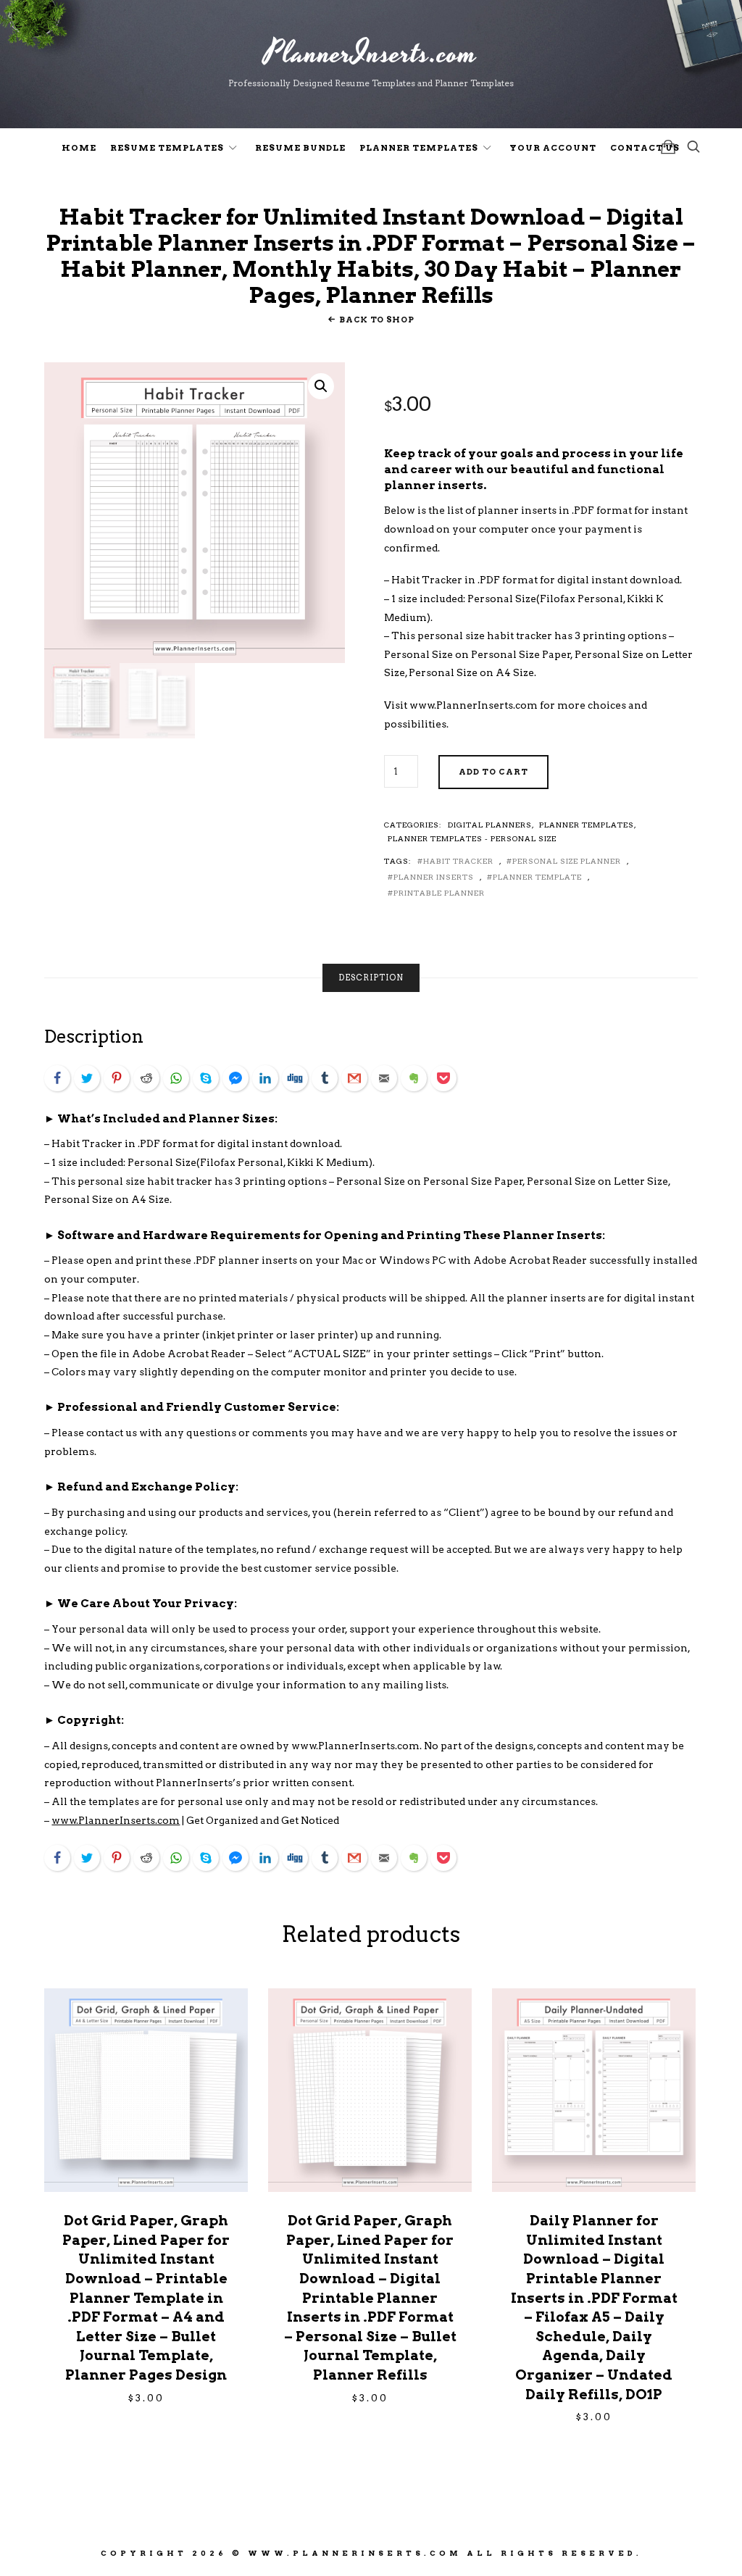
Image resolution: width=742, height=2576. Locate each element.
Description (371, 978)
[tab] (371, 978)
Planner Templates (419, 148)
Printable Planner (439, 893)
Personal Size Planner (567, 861)
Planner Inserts (434, 877)
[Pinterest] (117, 1078)
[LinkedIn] (265, 1078)
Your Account (553, 148)
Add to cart (493, 772)
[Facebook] (57, 1078)
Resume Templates (167, 148)
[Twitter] (87, 1078)
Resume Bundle (300, 148)
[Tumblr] (325, 1078)
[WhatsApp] (176, 1078)
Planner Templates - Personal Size (472, 838)
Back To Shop (376, 320)
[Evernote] (414, 1078)
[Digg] (295, 1078)
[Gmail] (354, 1078)
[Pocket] (443, 1078)
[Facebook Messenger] (235, 1078)
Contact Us (645, 148)
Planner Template (537, 877)
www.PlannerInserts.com (474, 705)
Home (79, 148)
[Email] (384, 1078)
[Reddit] (146, 1078)
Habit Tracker (458, 861)
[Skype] (206, 1078)
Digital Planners (490, 825)
